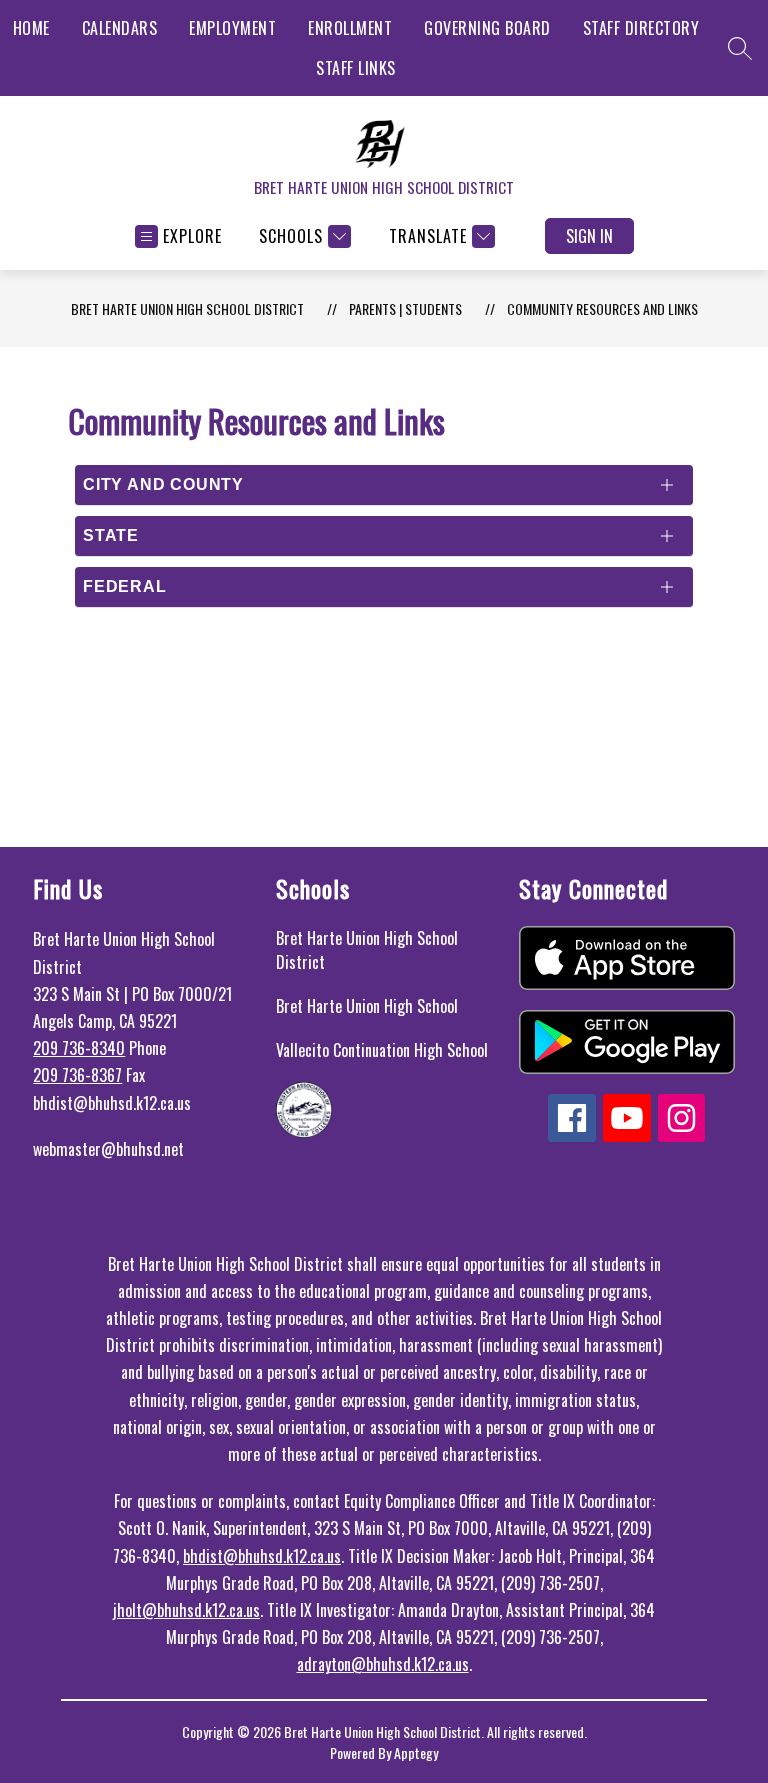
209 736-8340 (79, 1048)
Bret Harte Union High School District (367, 950)
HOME (31, 28)
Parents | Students (405, 308)
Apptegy (416, 1752)
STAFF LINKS (356, 68)
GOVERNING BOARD (487, 28)
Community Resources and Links (602, 308)
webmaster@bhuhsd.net (108, 1149)
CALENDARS (120, 28)
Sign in (589, 236)
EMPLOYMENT (232, 28)
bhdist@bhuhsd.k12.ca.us (262, 1556)
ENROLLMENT (350, 28)
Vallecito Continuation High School (382, 1050)
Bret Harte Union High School (367, 1006)
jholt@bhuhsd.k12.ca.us (186, 1610)
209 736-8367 (77, 1075)
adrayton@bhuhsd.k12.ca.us (383, 1664)
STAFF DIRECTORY (641, 28)
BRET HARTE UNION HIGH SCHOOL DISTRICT (187, 308)
